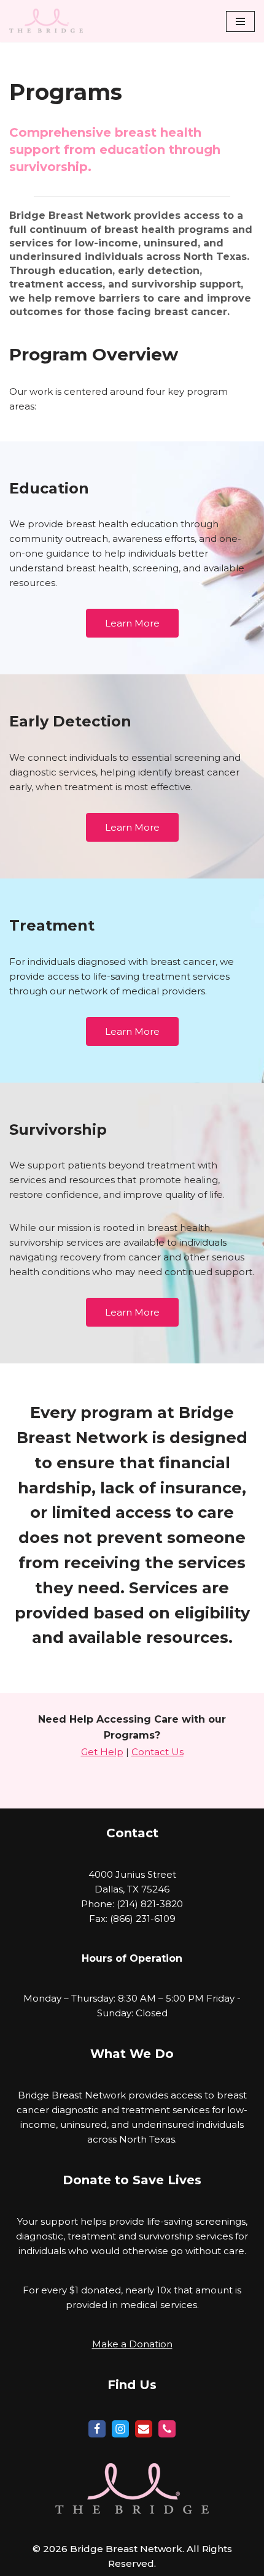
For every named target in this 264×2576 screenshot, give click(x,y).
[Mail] (144, 2429)
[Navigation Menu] (240, 21)
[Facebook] (97, 2429)
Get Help (102, 1752)
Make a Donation (132, 2344)
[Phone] (167, 2429)
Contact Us (157, 1752)
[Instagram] (120, 2429)
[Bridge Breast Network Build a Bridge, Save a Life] (46, 21)
